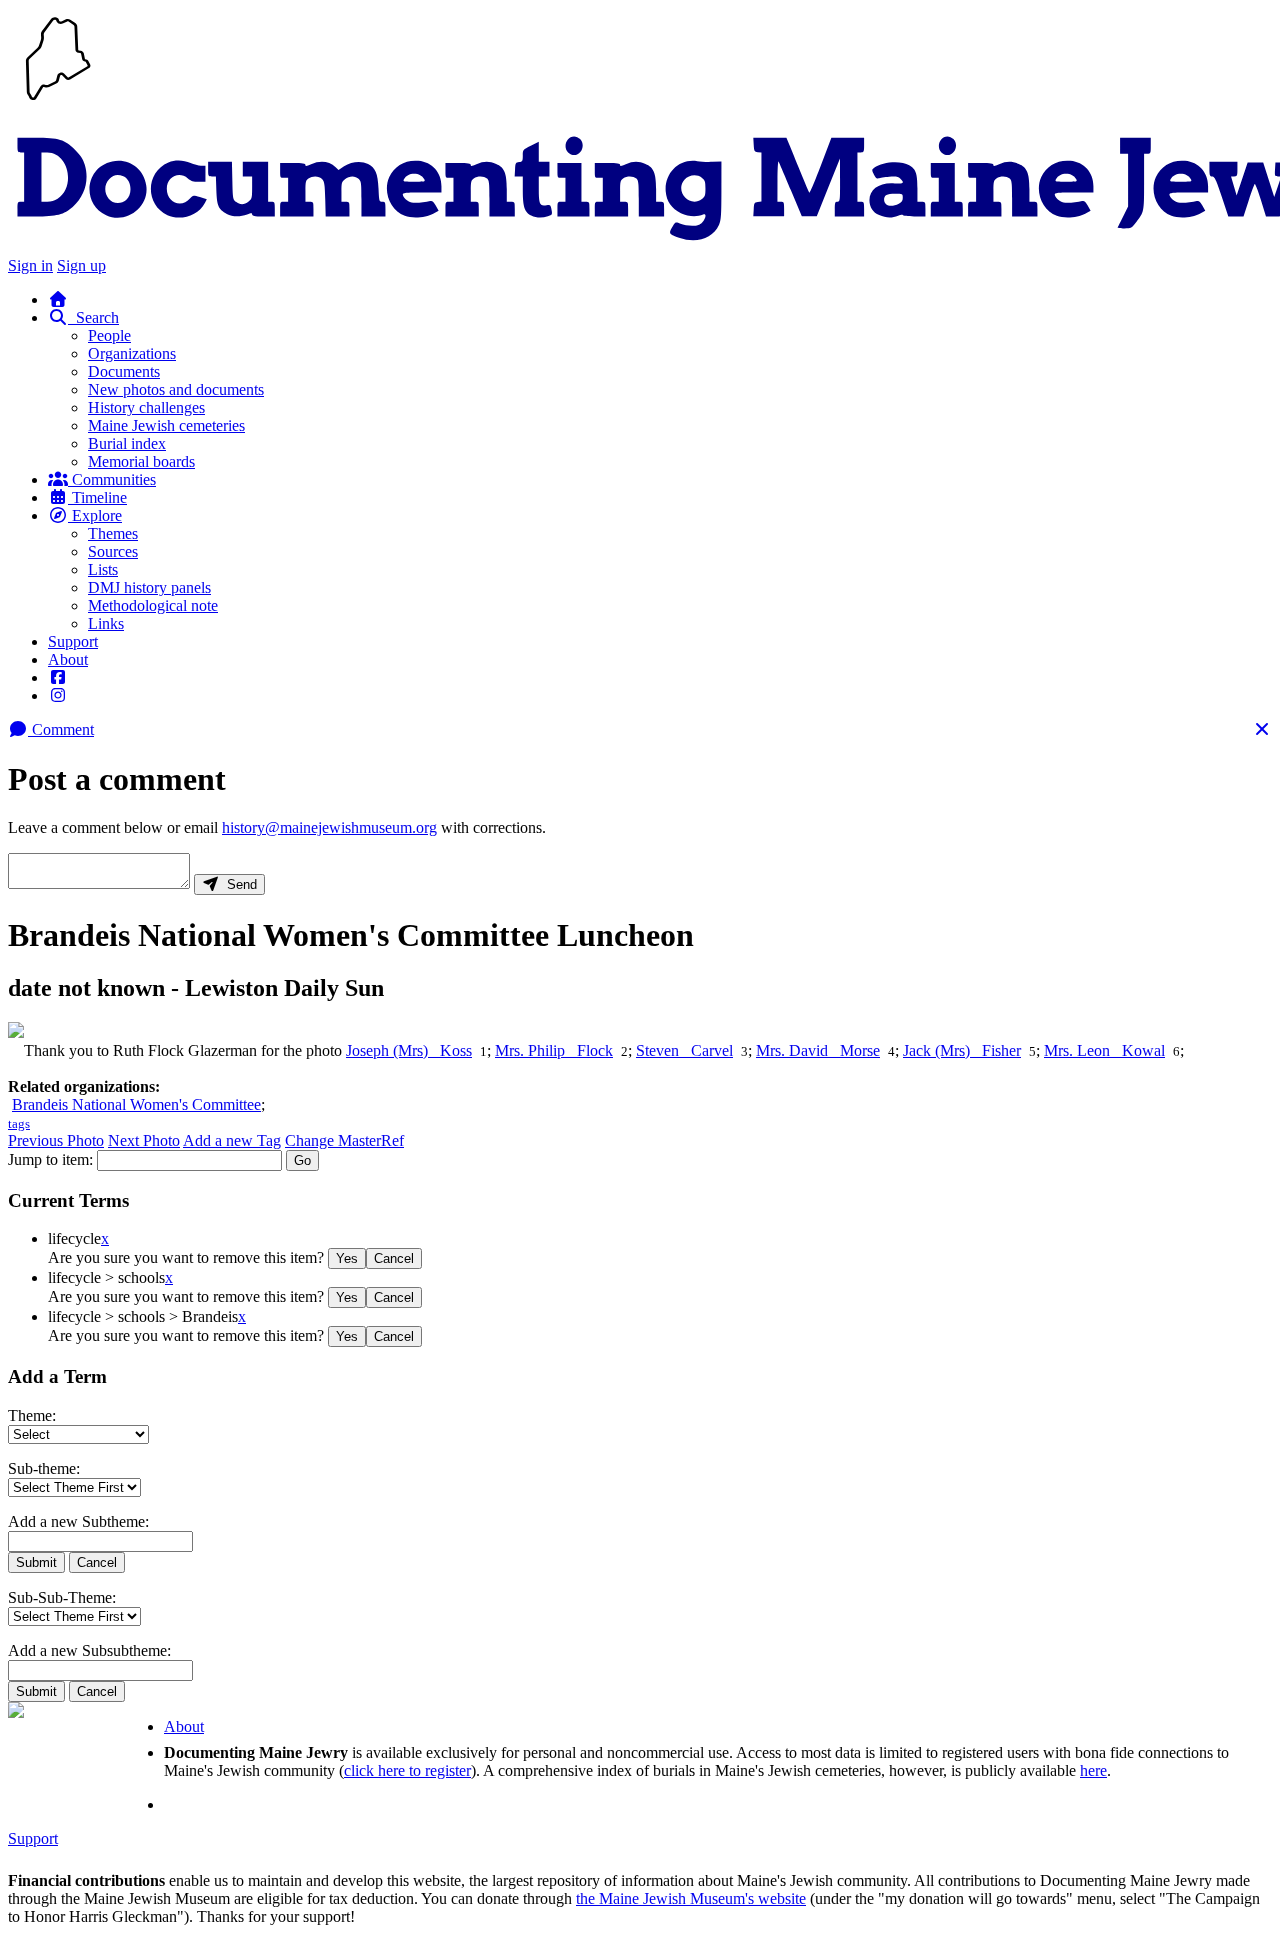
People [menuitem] (109, 335)
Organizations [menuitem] (132, 353)
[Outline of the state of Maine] (58, 102)
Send (238, 884)
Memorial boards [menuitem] (141, 461)
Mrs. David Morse (818, 1050)
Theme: (32, 1415)
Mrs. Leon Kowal (1104, 1050)
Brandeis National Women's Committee (136, 1104)
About (68, 659)
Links (106, 623)
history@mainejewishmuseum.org (329, 827)
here (1093, 1770)
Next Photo (144, 1140)
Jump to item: (50, 1159)
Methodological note (153, 605)
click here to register (407, 1770)
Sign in (30, 265)
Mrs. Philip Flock (554, 1050)
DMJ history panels (149, 587)
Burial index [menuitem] (127, 443)
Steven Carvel (684, 1050)
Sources (113, 551)
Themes (113, 533)
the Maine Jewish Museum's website (691, 1898)
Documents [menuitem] (124, 371)
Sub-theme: (44, 1468)
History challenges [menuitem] (146, 407)
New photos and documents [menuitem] (176, 389)
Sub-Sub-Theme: (62, 1597)
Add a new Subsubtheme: (89, 1650)
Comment (61, 729)
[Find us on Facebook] (58, 677)
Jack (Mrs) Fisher (962, 1050)
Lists (103, 569)
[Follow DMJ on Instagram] (58, 695)
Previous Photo (56, 1140)
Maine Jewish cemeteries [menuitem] (166, 425)
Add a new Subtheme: (78, 1521)
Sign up (81, 265)
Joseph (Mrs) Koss (409, 1050)
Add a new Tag (232, 1140)
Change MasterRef (344, 1140)
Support (73, 641)
